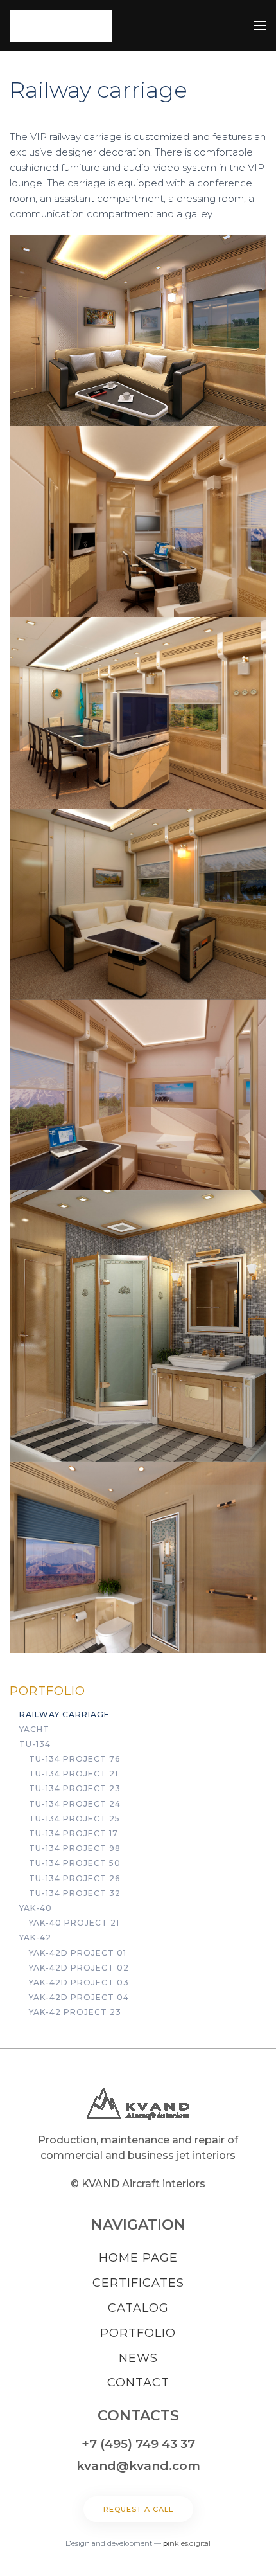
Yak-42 (35, 1937)
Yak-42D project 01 (78, 1953)
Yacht (34, 1729)
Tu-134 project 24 (75, 1804)
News (138, 2358)
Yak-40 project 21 (74, 1923)
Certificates (138, 2283)
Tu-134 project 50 (75, 1863)
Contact (138, 2383)
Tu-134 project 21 (73, 1774)
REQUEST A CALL (138, 2509)
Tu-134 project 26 (74, 1878)
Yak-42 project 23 (75, 2012)
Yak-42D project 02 (79, 1968)
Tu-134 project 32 (75, 1893)
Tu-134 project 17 (73, 1833)
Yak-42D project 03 (79, 1982)
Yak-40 (36, 1908)
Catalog (138, 2308)
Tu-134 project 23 (75, 1788)
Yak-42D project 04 (79, 1997)
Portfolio (47, 1691)
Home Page (138, 2258)
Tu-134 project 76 (74, 1759)
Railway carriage (65, 1714)
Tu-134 (35, 1744)
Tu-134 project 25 (74, 1819)
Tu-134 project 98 (75, 1848)
